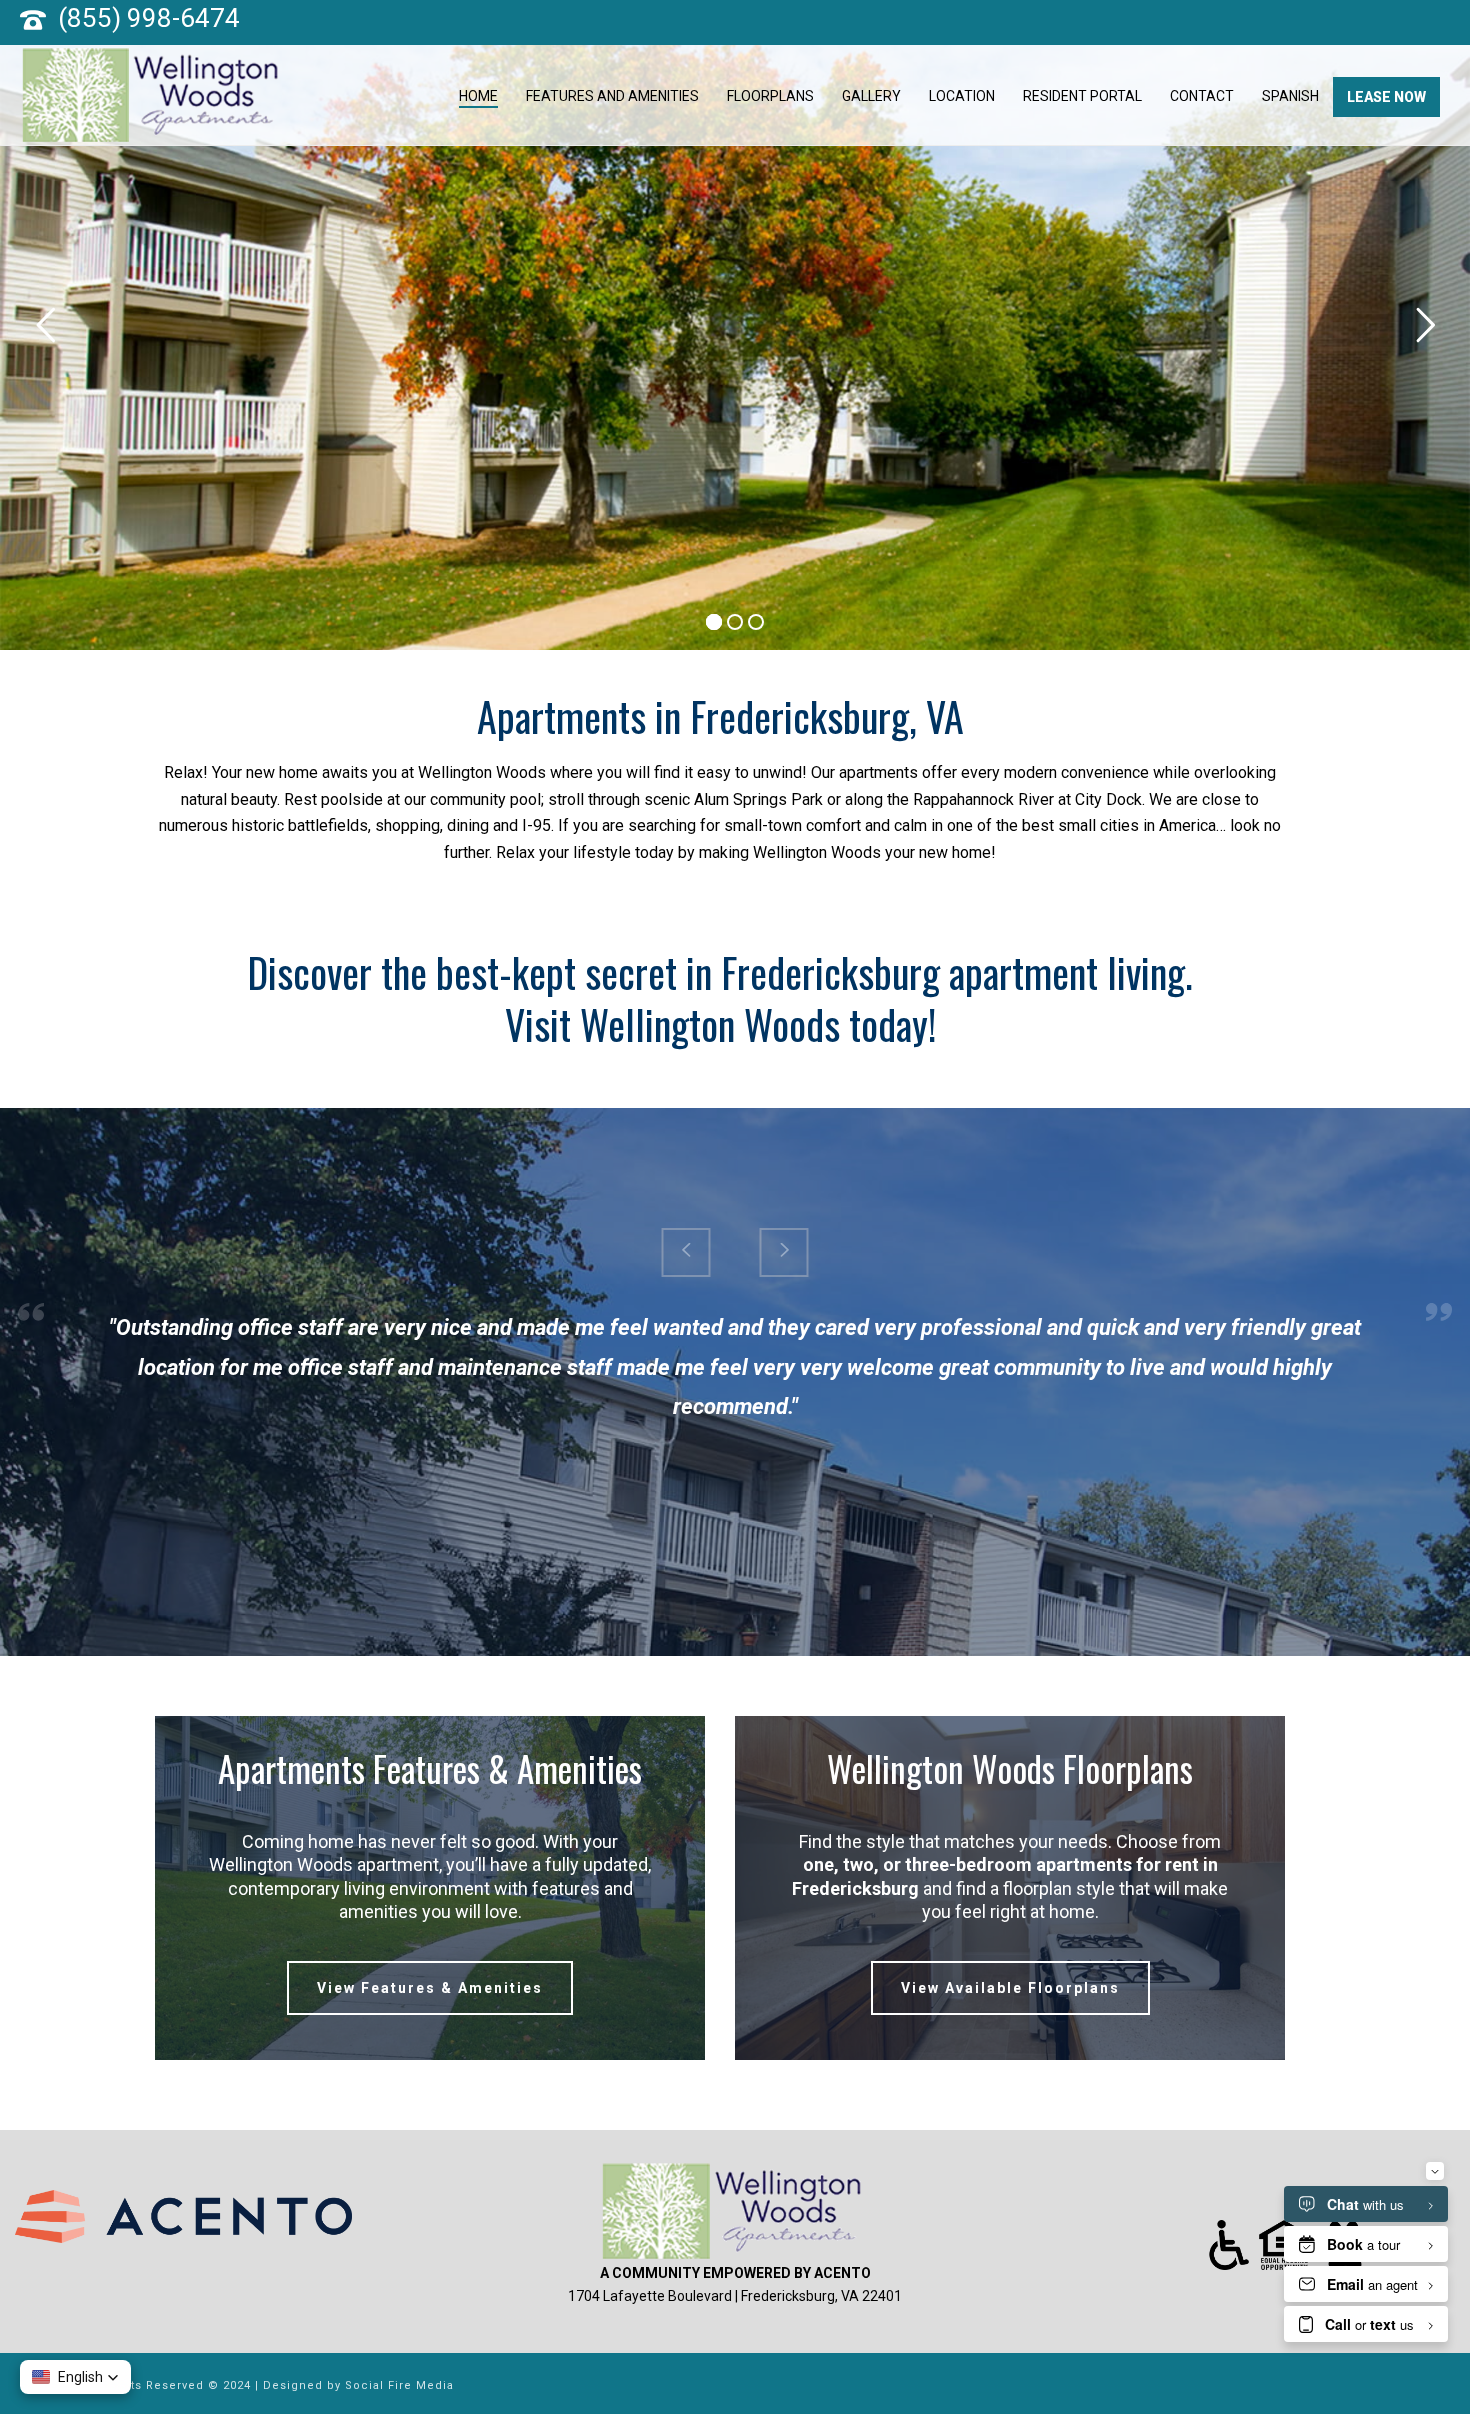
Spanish (1290, 96)
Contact (1202, 96)
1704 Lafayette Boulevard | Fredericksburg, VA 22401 (735, 2296)
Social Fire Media (399, 2385)
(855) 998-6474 (149, 18)
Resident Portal (1082, 96)
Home (478, 96)
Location (962, 96)
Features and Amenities (612, 96)
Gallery (871, 96)
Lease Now (1386, 97)
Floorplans (770, 96)
